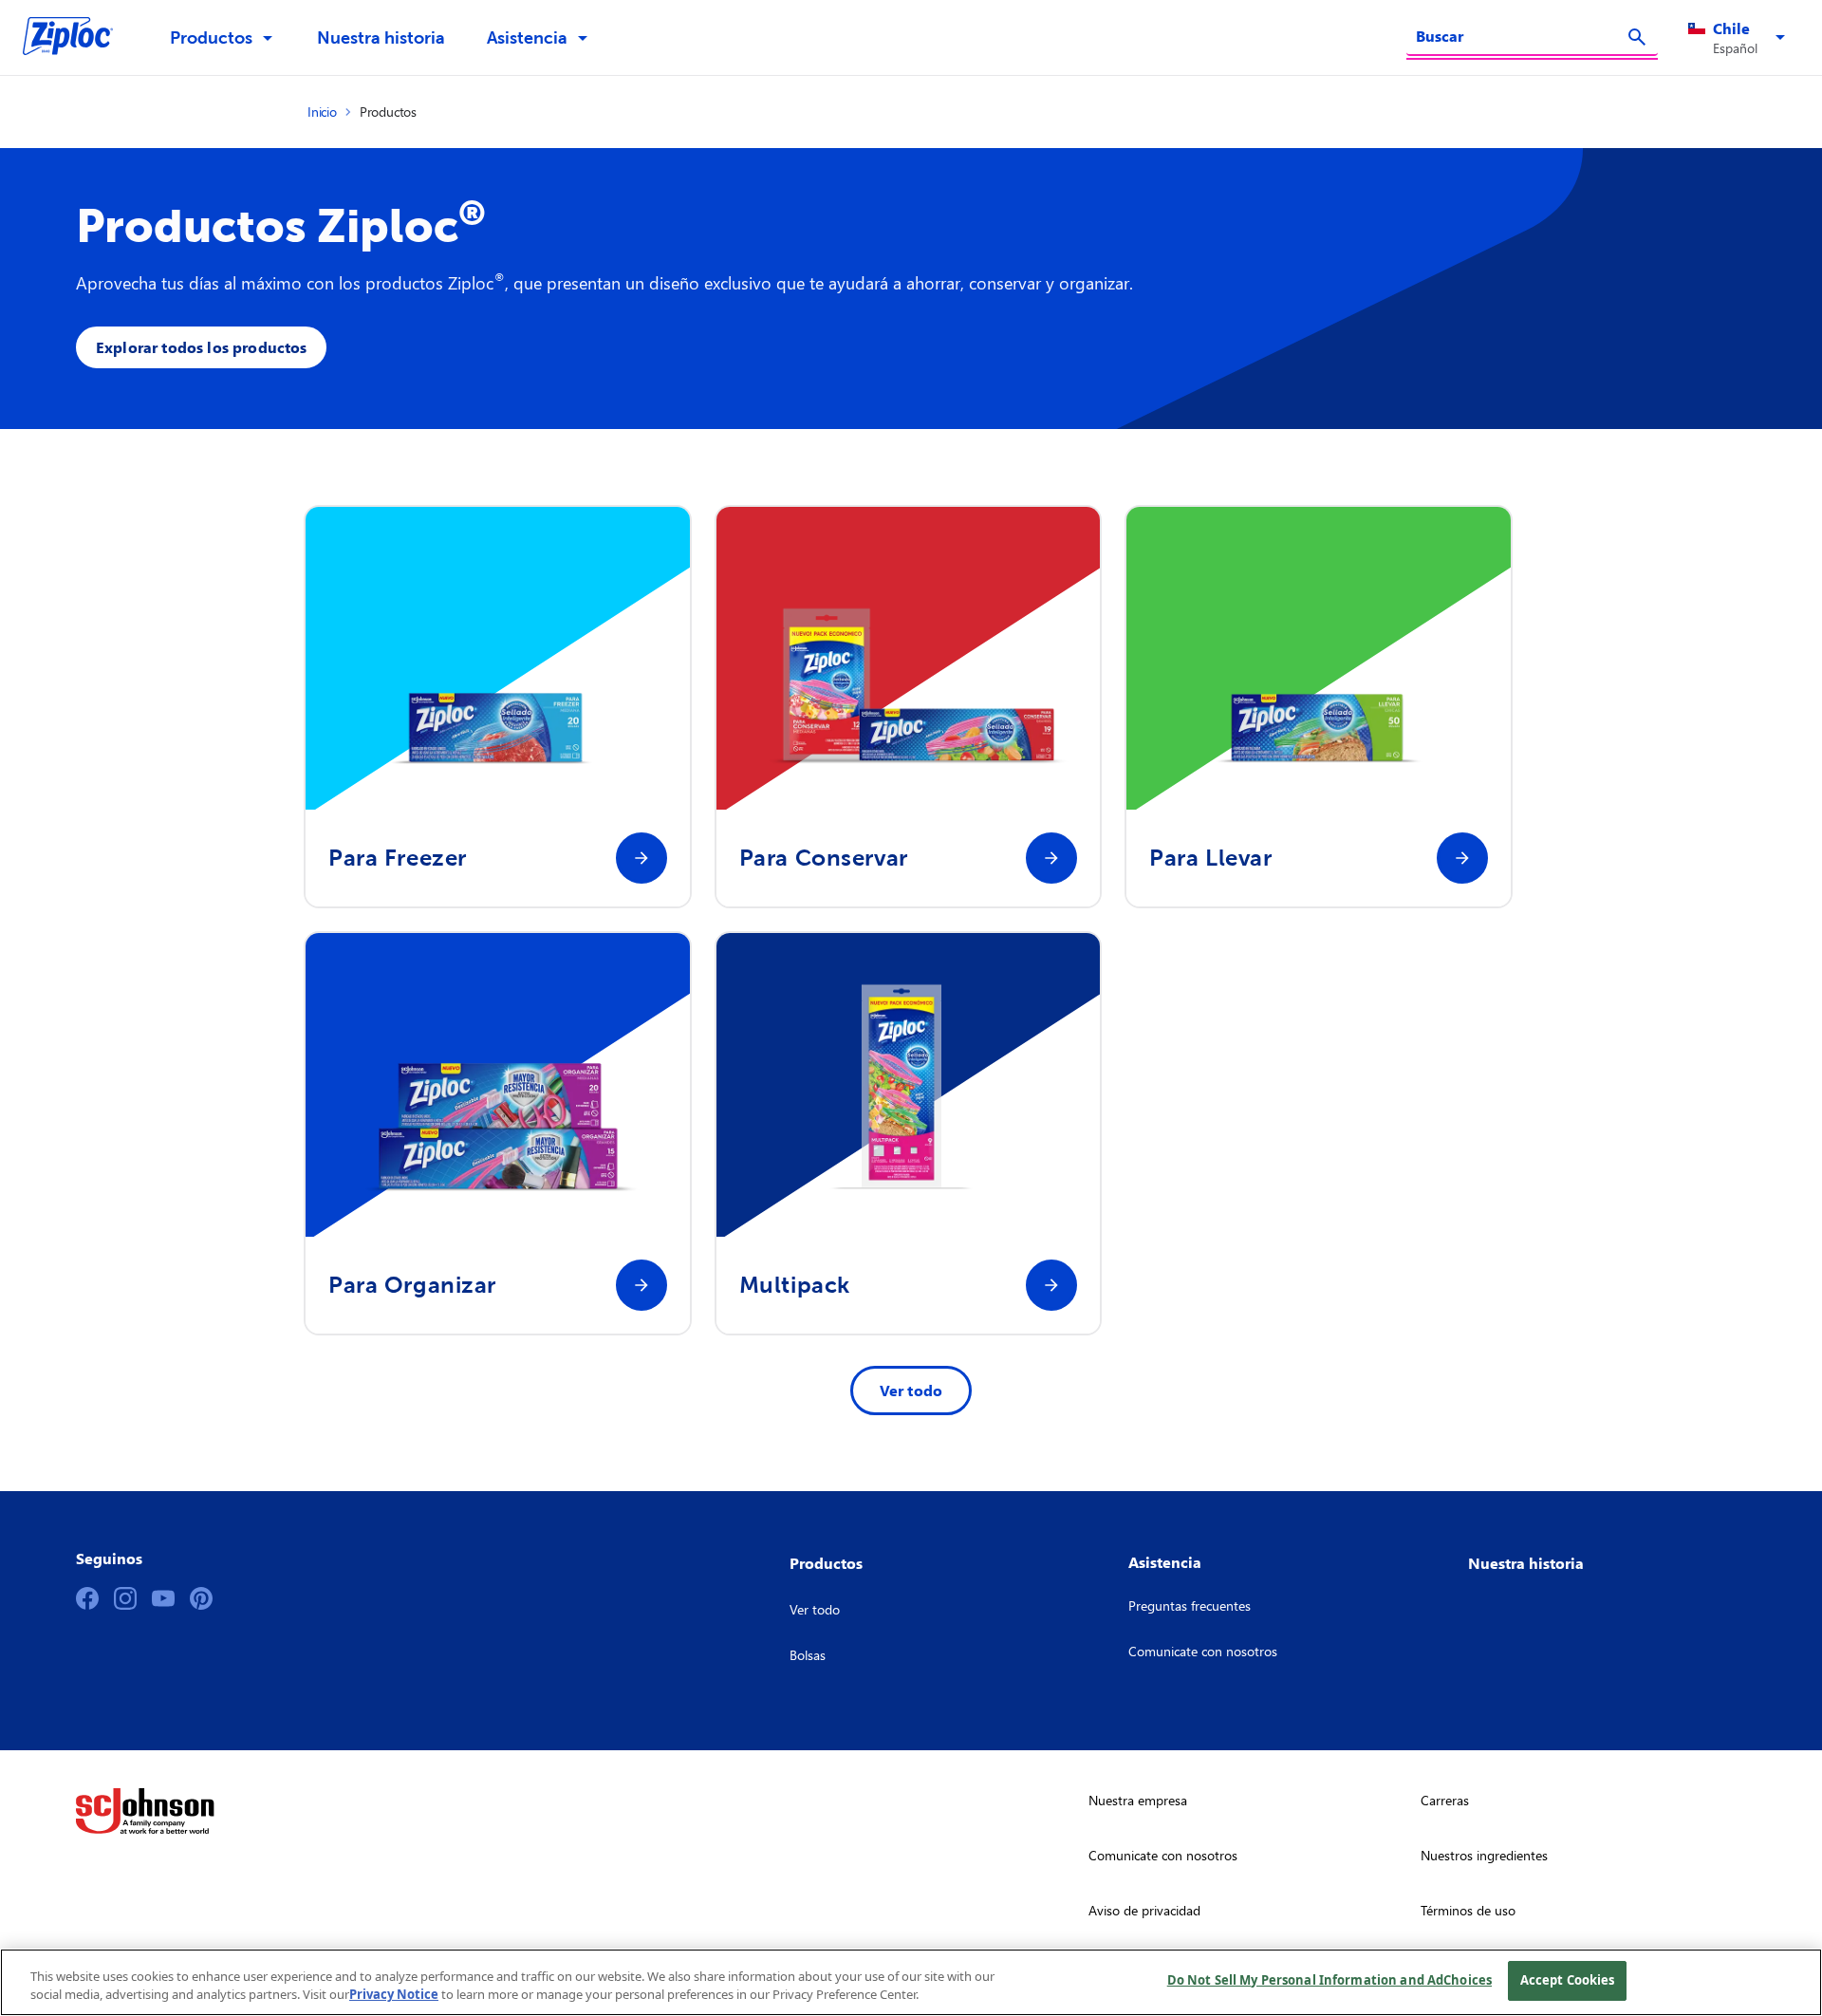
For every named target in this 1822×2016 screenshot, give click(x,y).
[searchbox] (1521, 36)
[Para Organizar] (641, 1285)
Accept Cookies (1568, 1980)
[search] (1637, 37)
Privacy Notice (394, 1995)
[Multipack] (1051, 1285)
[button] (1740, 38)
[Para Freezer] (641, 858)
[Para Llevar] (1462, 858)
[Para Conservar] (1051, 858)
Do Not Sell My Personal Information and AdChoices (1329, 1980)
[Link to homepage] (77, 38)
